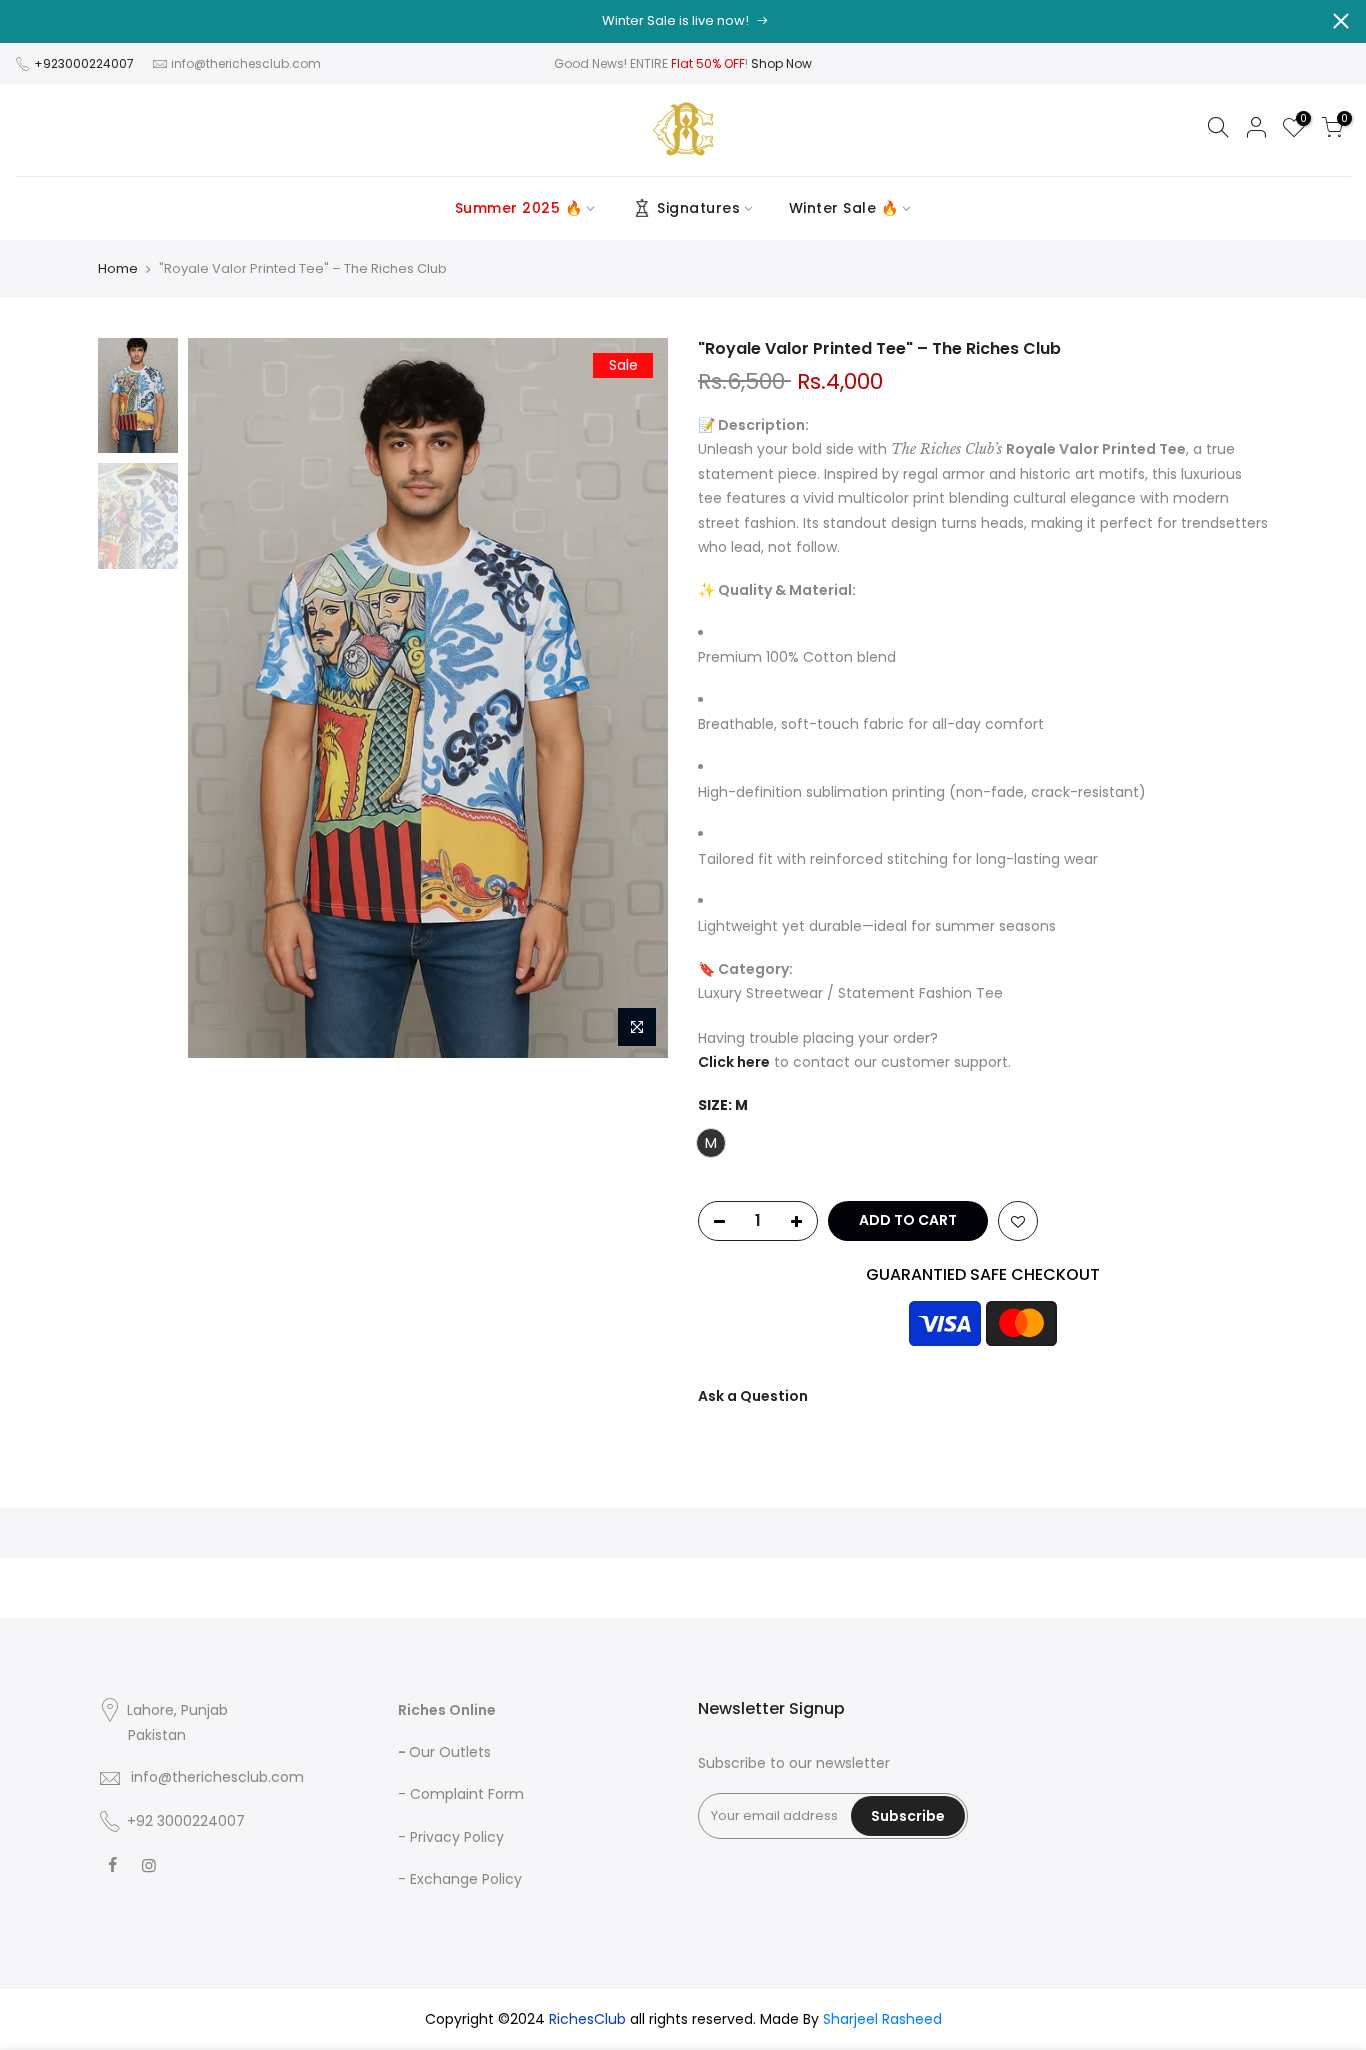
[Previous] (223, 698)
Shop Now (781, 63)
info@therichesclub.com (246, 63)
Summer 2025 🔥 (519, 208)
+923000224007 (85, 63)
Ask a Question (753, 1396)
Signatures (698, 208)
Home (118, 269)
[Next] (633, 698)
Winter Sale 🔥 (844, 208)
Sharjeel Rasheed (882, 2019)
